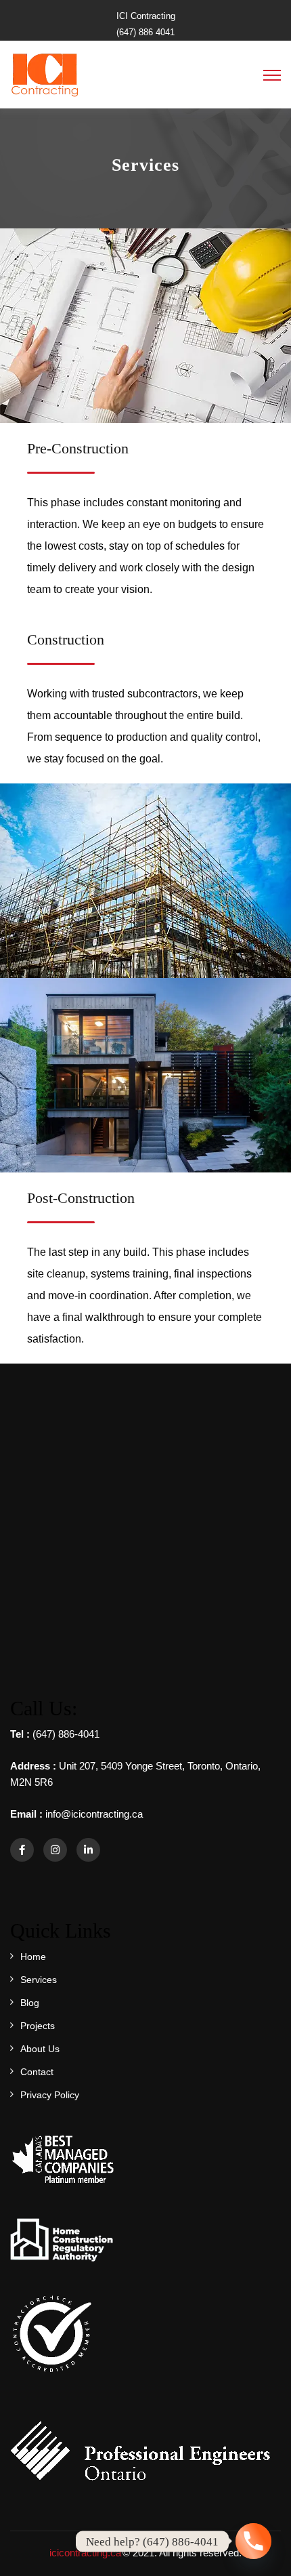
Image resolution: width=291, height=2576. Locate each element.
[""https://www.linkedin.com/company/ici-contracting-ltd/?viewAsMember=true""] (88, 1850)
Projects (38, 2026)
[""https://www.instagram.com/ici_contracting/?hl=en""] (55, 1850)
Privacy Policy (50, 2095)
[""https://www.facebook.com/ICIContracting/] (22, 1850)
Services (39, 1980)
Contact (37, 2072)
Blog (30, 2003)
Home (33, 1957)
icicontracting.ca (85, 2553)
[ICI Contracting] (44, 74)
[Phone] (253, 2541)
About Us (40, 2049)
